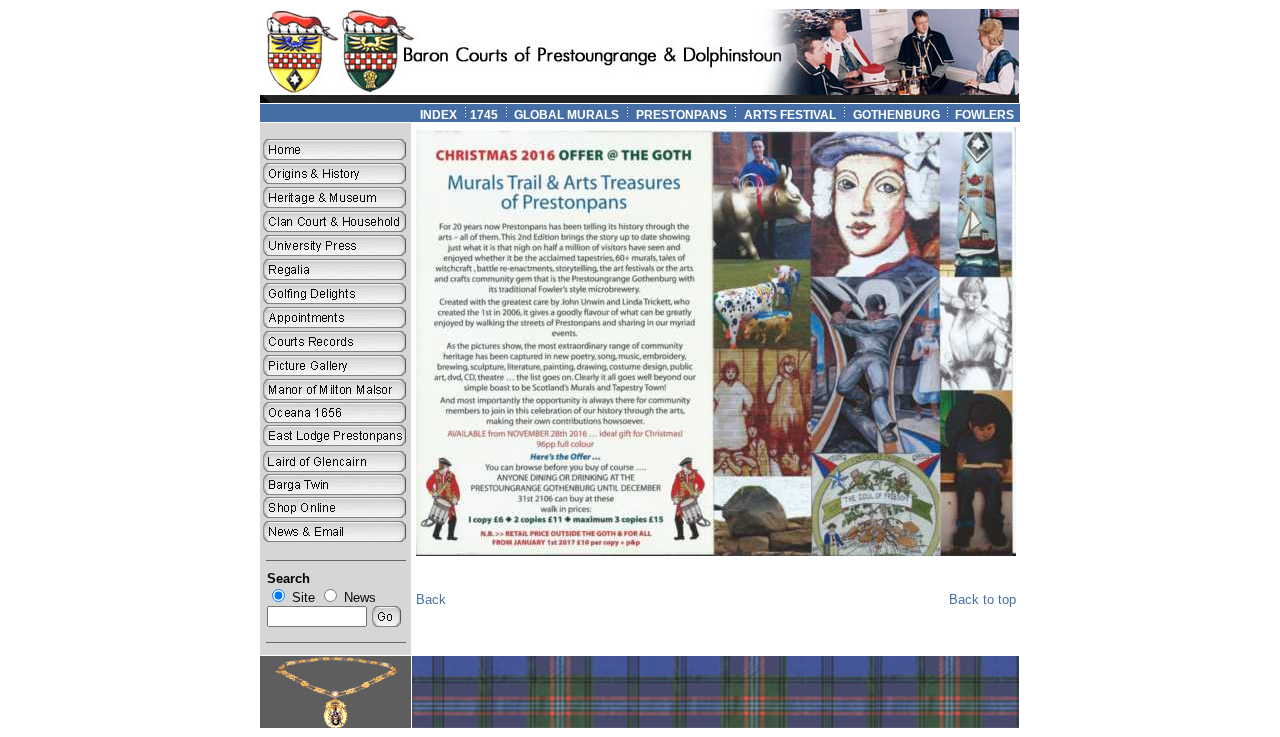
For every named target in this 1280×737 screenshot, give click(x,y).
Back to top (982, 599)
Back (431, 599)
